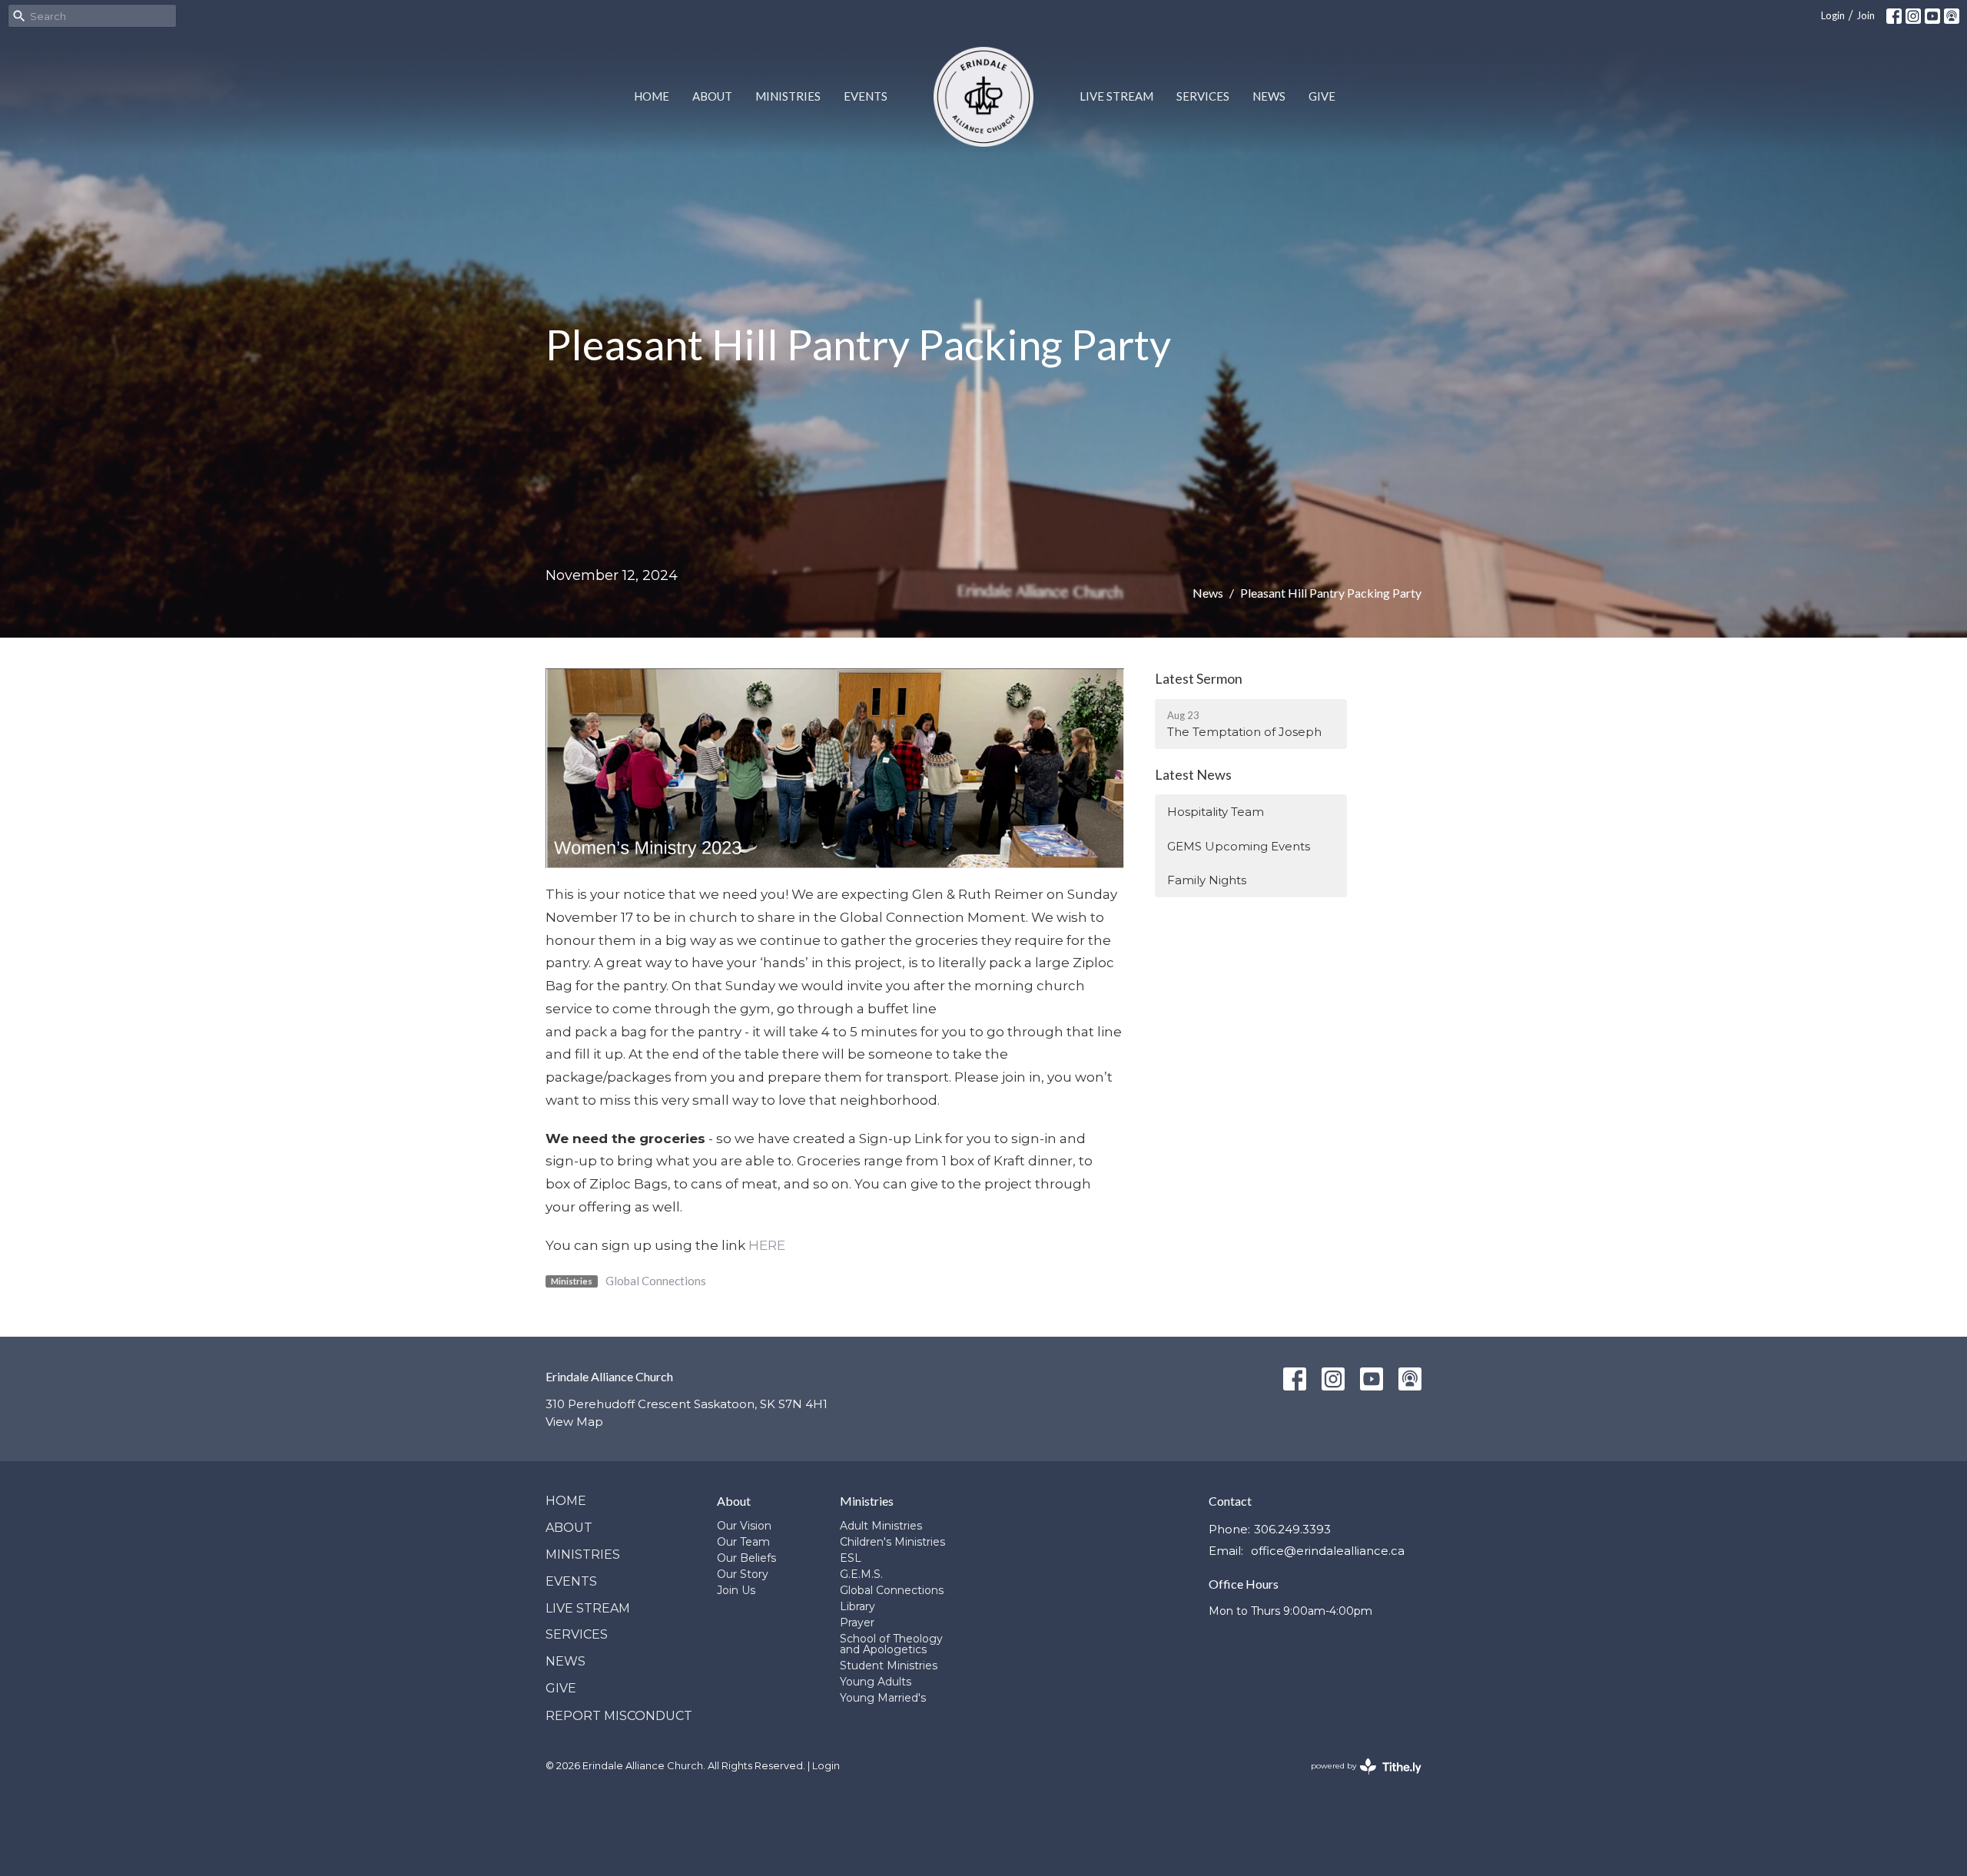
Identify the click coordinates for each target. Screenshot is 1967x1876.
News (1269, 96)
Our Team (743, 1542)
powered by (1359, 1779)
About (712, 96)
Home (652, 96)
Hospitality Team (1216, 812)
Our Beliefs (746, 1558)
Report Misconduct (619, 1716)
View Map (574, 1422)
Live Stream (1116, 96)
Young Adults (876, 1682)
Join (1866, 15)
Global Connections (656, 1281)
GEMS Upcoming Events (1239, 846)
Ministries (788, 96)
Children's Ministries (892, 1542)
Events (866, 96)
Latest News (1193, 774)
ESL (851, 1558)
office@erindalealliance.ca (1328, 1551)
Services (1203, 96)
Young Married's (883, 1698)
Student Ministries (889, 1666)
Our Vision (744, 1526)
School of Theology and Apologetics (891, 1644)
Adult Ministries (881, 1526)
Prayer (857, 1622)
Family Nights (1207, 880)
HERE (767, 1245)
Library (857, 1606)
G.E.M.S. (861, 1574)
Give (1322, 96)
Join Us (736, 1590)
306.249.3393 (1292, 1529)
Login (1833, 15)
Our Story (743, 1574)
